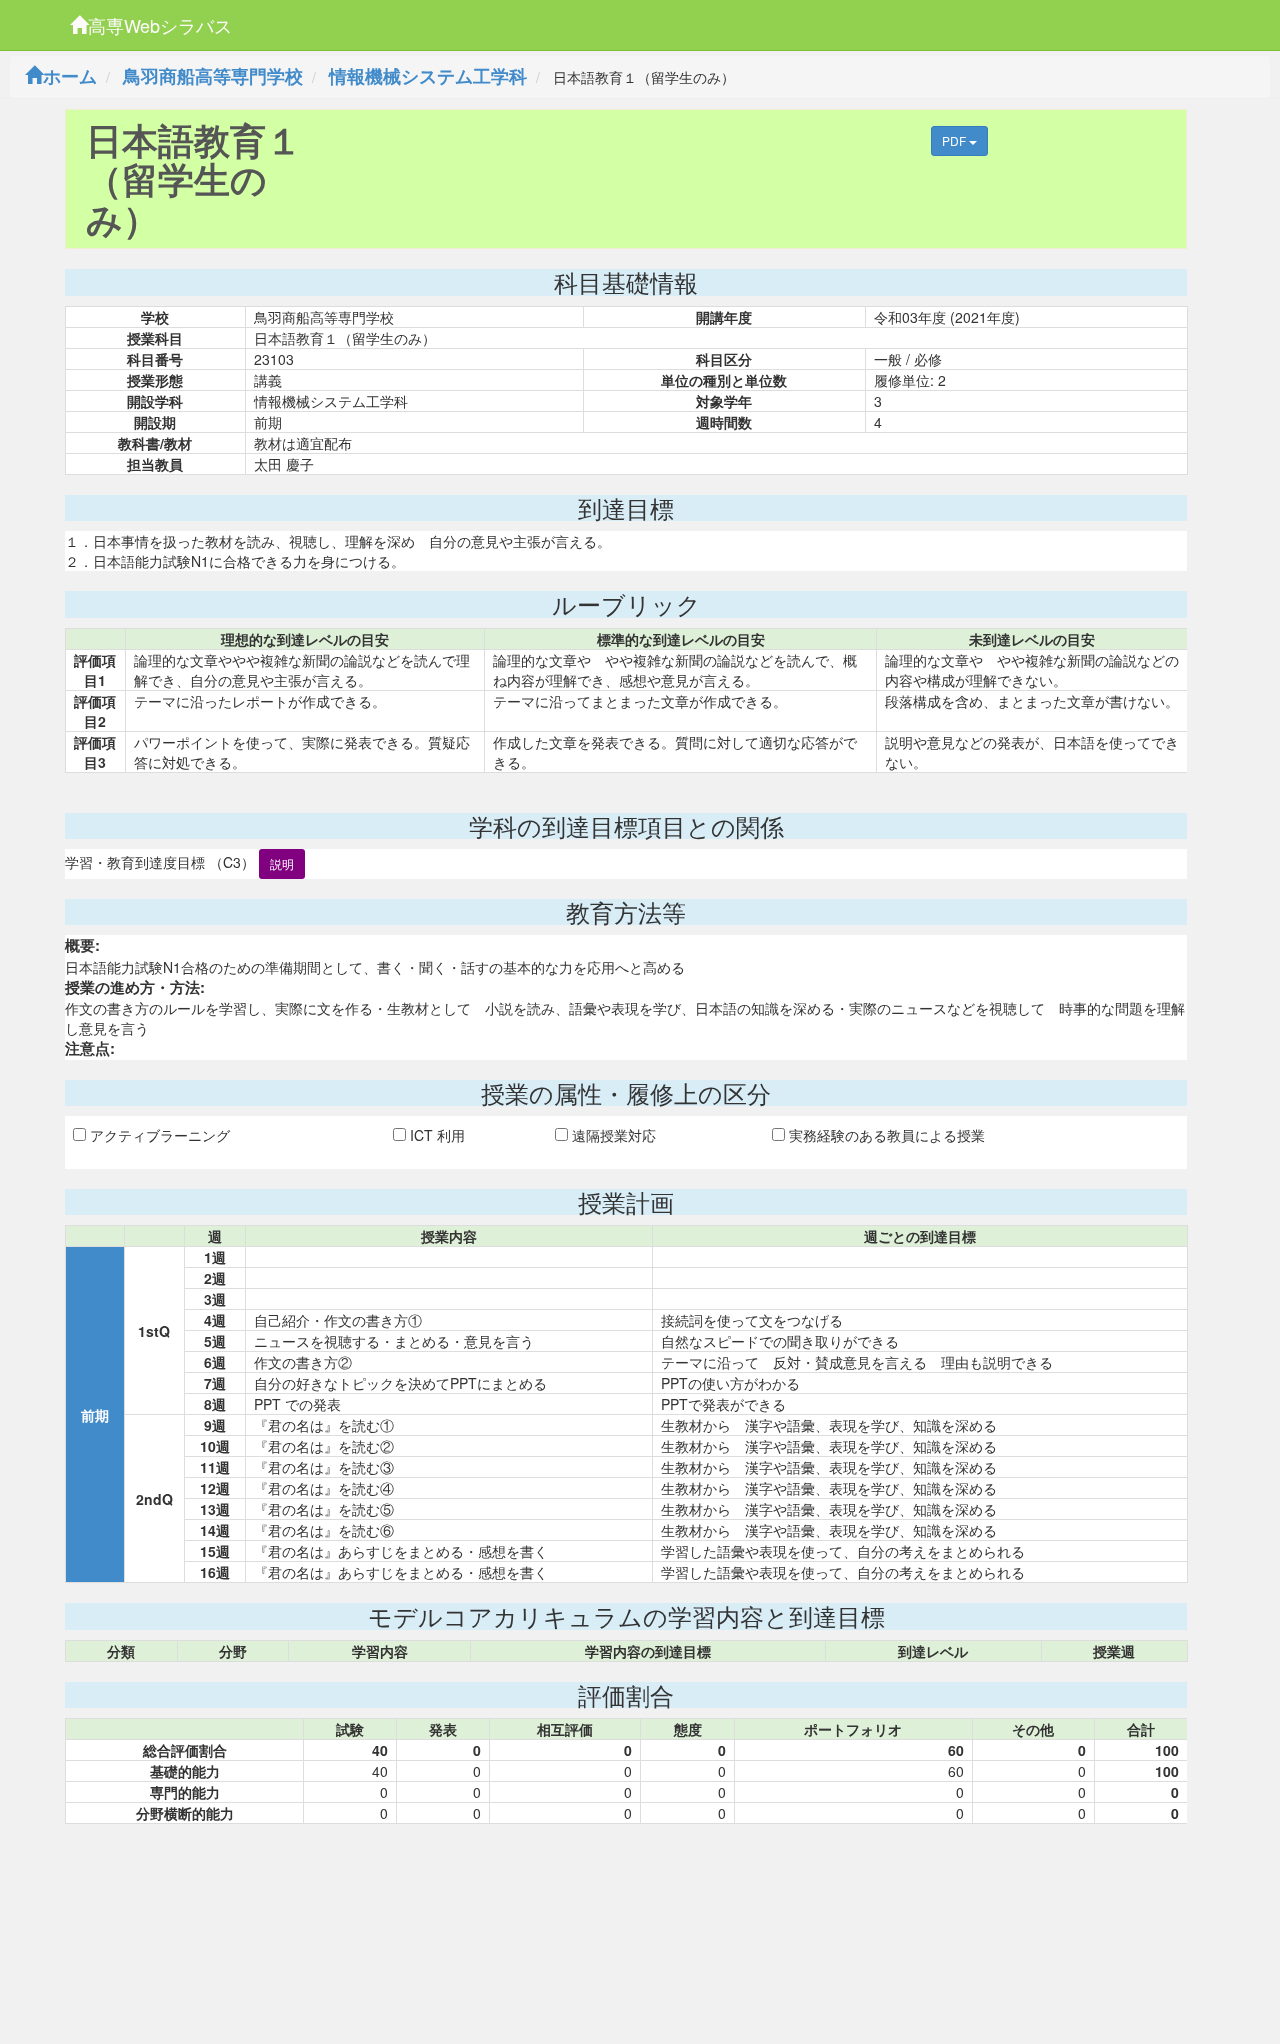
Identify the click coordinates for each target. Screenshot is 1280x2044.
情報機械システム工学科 (428, 76)
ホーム (70, 76)
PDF (955, 140)
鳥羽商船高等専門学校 (213, 76)
